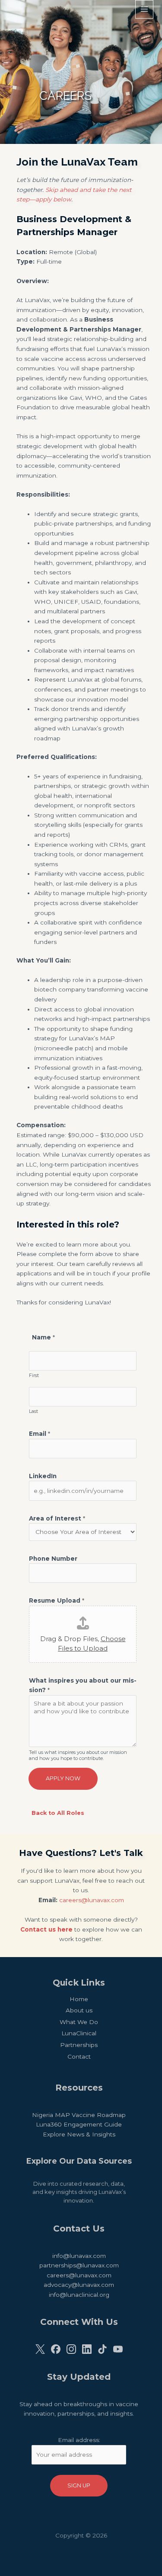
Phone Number (53, 1559)
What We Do (79, 2022)
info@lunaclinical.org (79, 2295)
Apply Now (63, 1778)
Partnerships (79, 2045)
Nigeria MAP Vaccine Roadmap (79, 2115)
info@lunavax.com (79, 2256)
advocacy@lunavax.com (79, 2285)
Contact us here (46, 1929)
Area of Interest (57, 1518)
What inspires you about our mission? (83, 1685)
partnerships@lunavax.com (79, 2265)
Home (79, 1999)
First (34, 1375)
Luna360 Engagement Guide (79, 2124)
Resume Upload (57, 1600)
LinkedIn (43, 1476)
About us (79, 2010)
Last (33, 1411)
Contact (79, 2056)
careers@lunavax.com (92, 1900)
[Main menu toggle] (145, 9)
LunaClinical (79, 2033)
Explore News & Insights (79, 2134)
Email (40, 1434)
